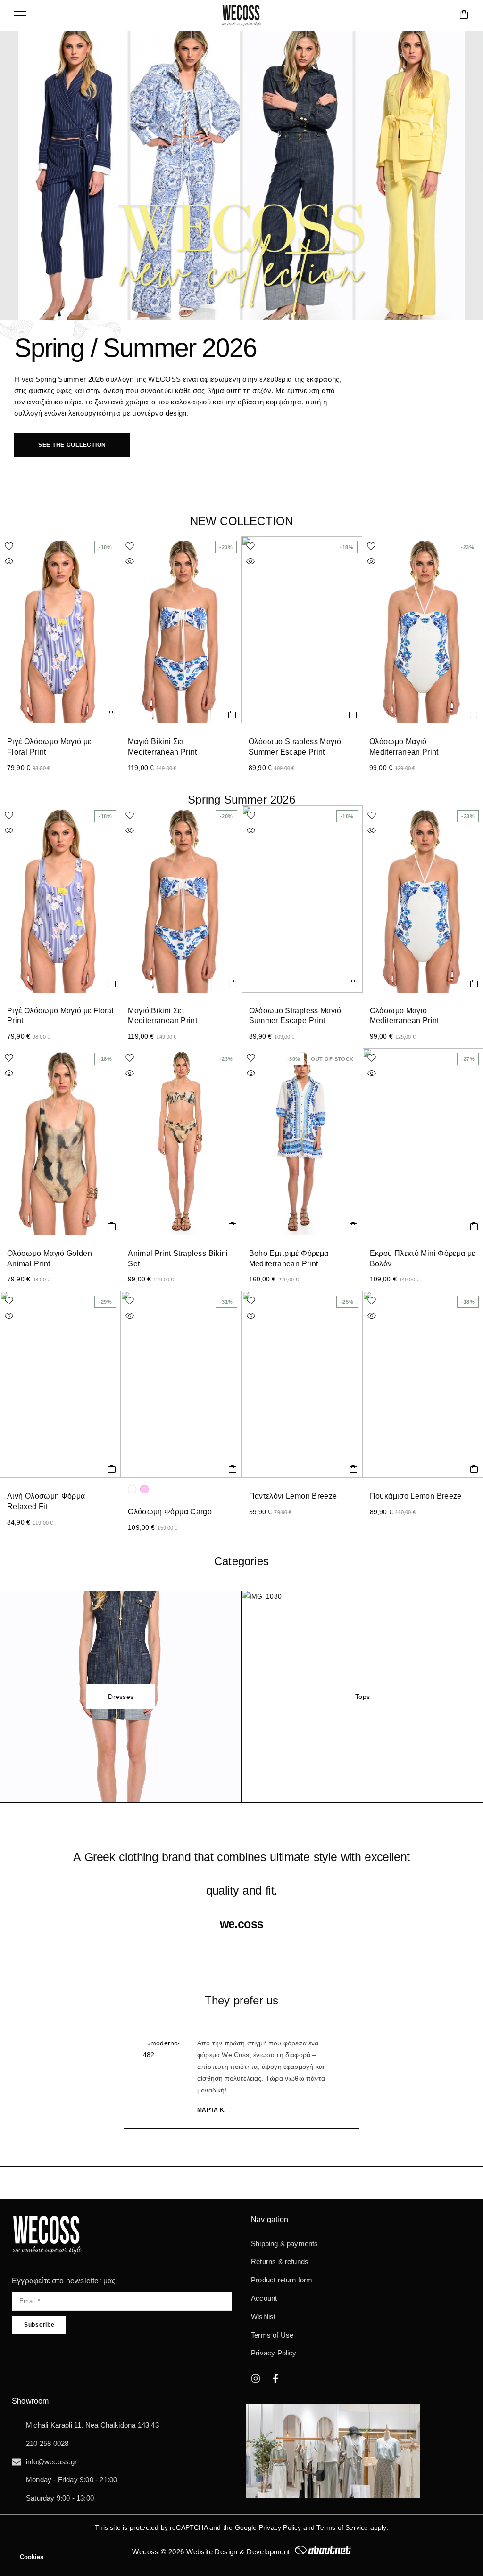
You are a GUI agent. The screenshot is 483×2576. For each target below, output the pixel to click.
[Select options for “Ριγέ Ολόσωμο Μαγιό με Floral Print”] (112, 714)
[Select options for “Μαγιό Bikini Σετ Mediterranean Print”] (232, 714)
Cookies (32, 2557)
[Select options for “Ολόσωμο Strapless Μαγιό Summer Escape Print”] (353, 714)
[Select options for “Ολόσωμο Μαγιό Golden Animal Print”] (112, 1226)
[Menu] (20, 16)
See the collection (72, 445)
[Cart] (464, 15)
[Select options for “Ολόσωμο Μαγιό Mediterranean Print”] (474, 714)
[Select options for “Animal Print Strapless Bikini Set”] (233, 1226)
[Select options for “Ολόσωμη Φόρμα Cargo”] (233, 1469)
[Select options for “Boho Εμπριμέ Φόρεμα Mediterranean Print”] (354, 1226)
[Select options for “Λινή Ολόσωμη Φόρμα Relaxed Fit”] (112, 1469)
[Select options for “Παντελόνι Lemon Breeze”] (354, 1469)
